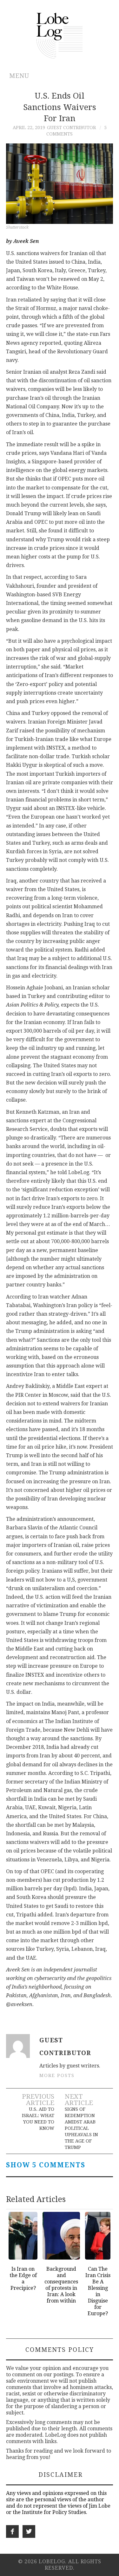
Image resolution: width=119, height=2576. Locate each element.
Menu (19, 76)
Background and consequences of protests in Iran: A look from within (61, 2285)
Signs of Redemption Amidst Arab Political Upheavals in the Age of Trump (81, 2128)
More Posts (57, 2075)
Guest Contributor (71, 128)
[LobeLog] (60, 35)
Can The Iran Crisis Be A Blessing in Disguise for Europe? (98, 2291)
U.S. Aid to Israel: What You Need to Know (38, 2119)
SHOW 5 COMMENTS (46, 2165)
